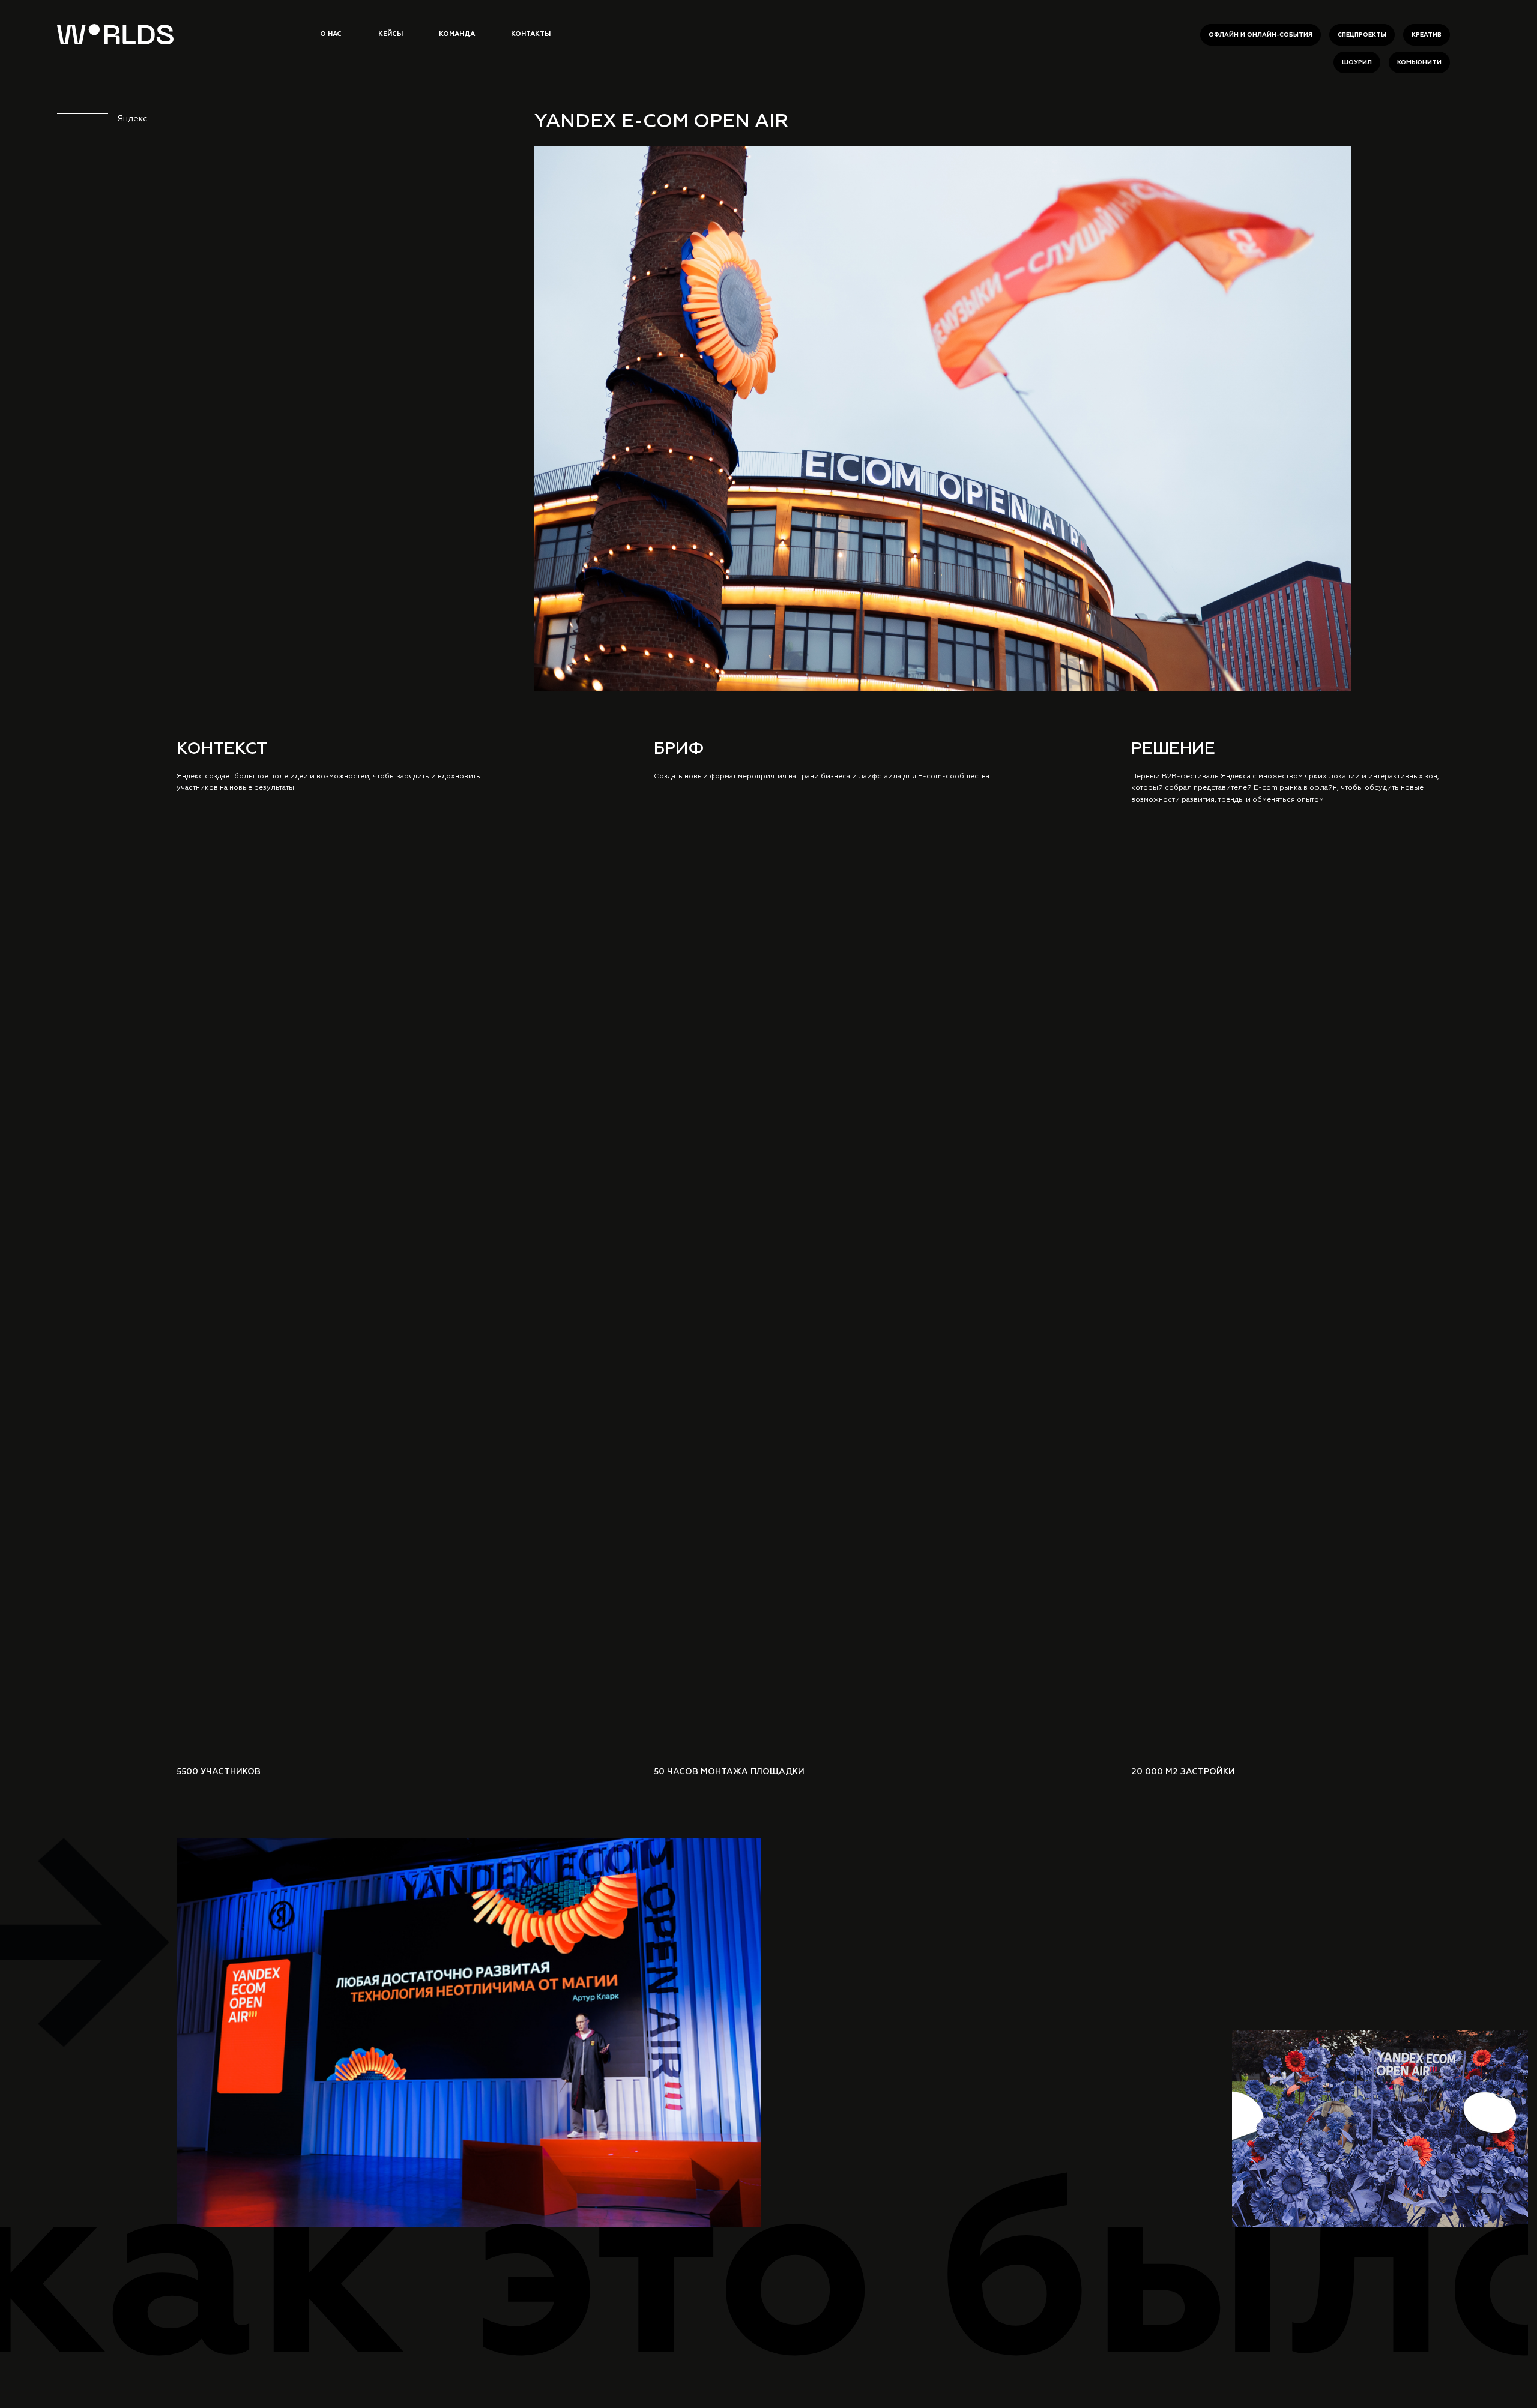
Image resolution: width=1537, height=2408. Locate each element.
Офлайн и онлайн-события (1261, 35)
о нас (331, 34)
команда (457, 34)
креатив (1427, 35)
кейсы (391, 34)
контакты (531, 34)
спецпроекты (1362, 35)
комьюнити (1419, 62)
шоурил (1357, 62)
